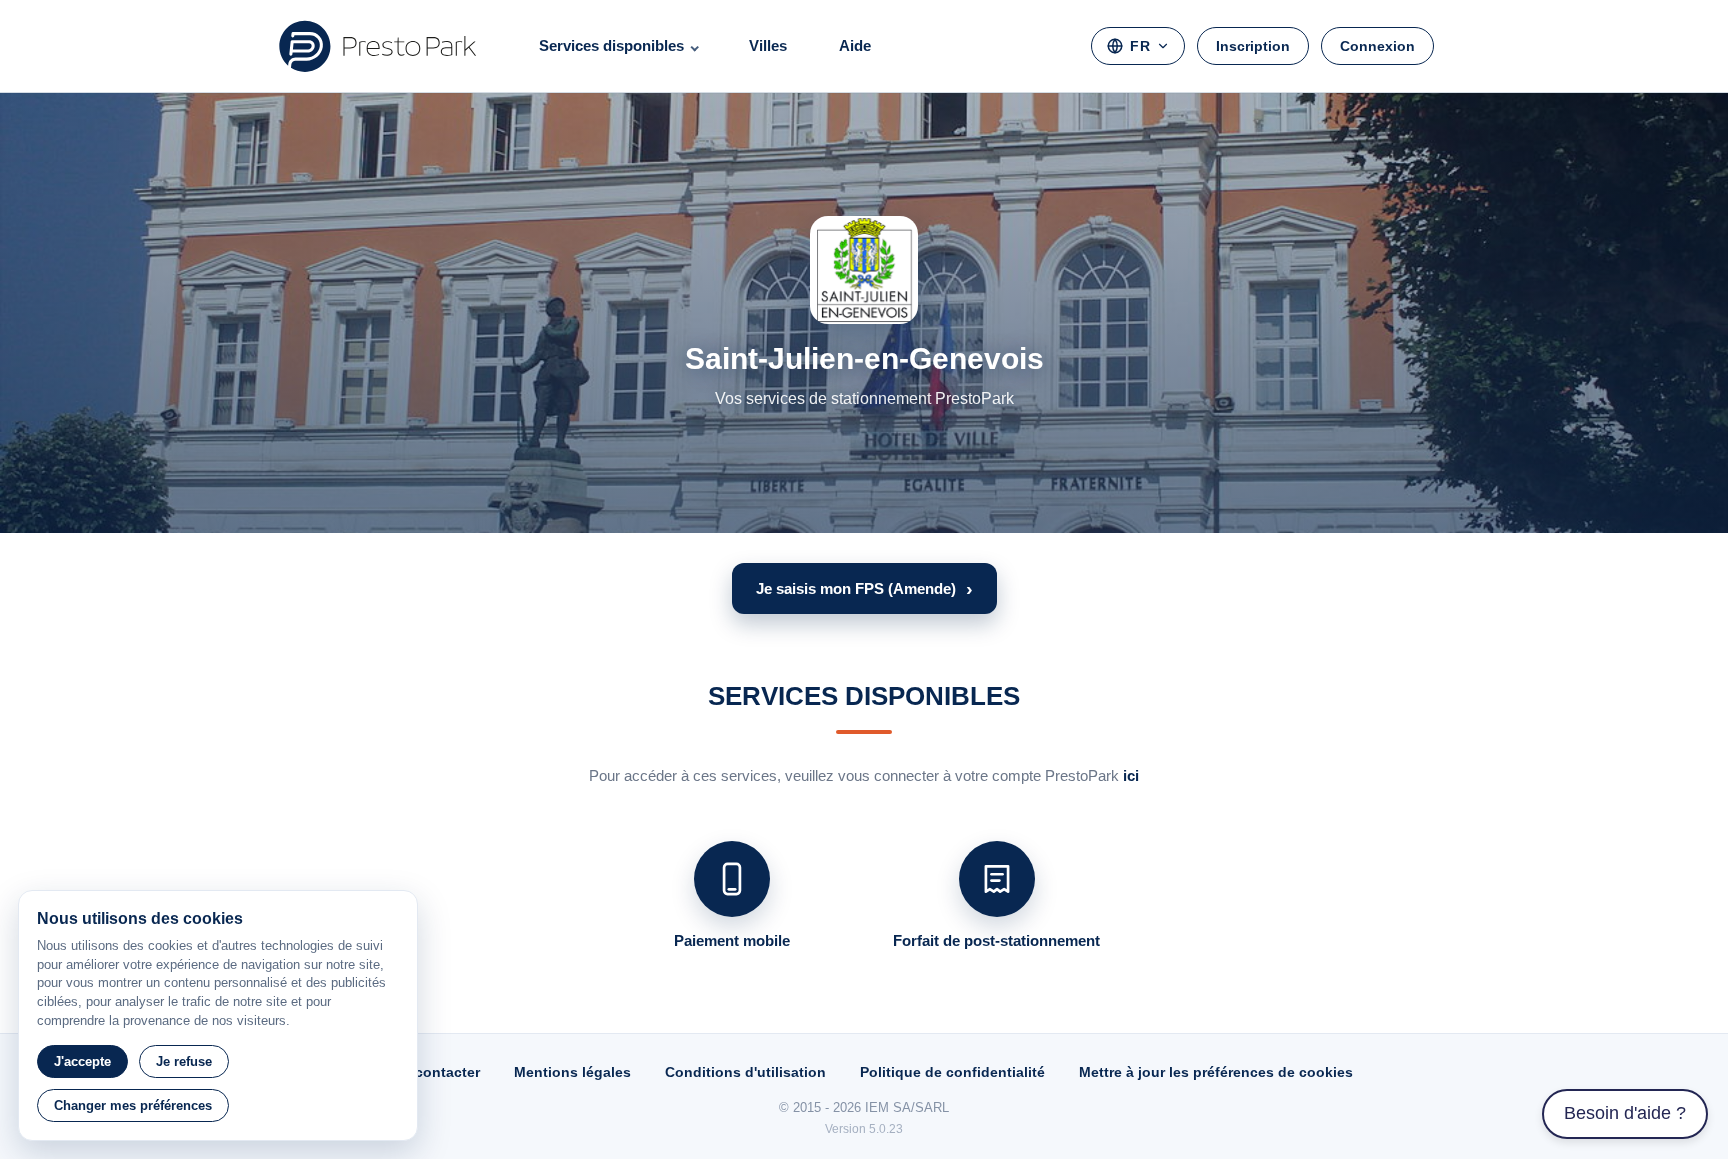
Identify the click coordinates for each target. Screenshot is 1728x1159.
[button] (864, 588)
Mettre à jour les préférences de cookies (1216, 1072)
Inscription (1253, 46)
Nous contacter (427, 1072)
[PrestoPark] (378, 46)
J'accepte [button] (82, 1061)
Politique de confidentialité (952, 1072)
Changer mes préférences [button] (133, 1105)
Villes (768, 45)
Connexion (1377, 46)
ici (1131, 775)
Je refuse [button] (184, 1061)
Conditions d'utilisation (745, 1072)
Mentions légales (572, 1072)
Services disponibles (611, 45)
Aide (855, 45)
